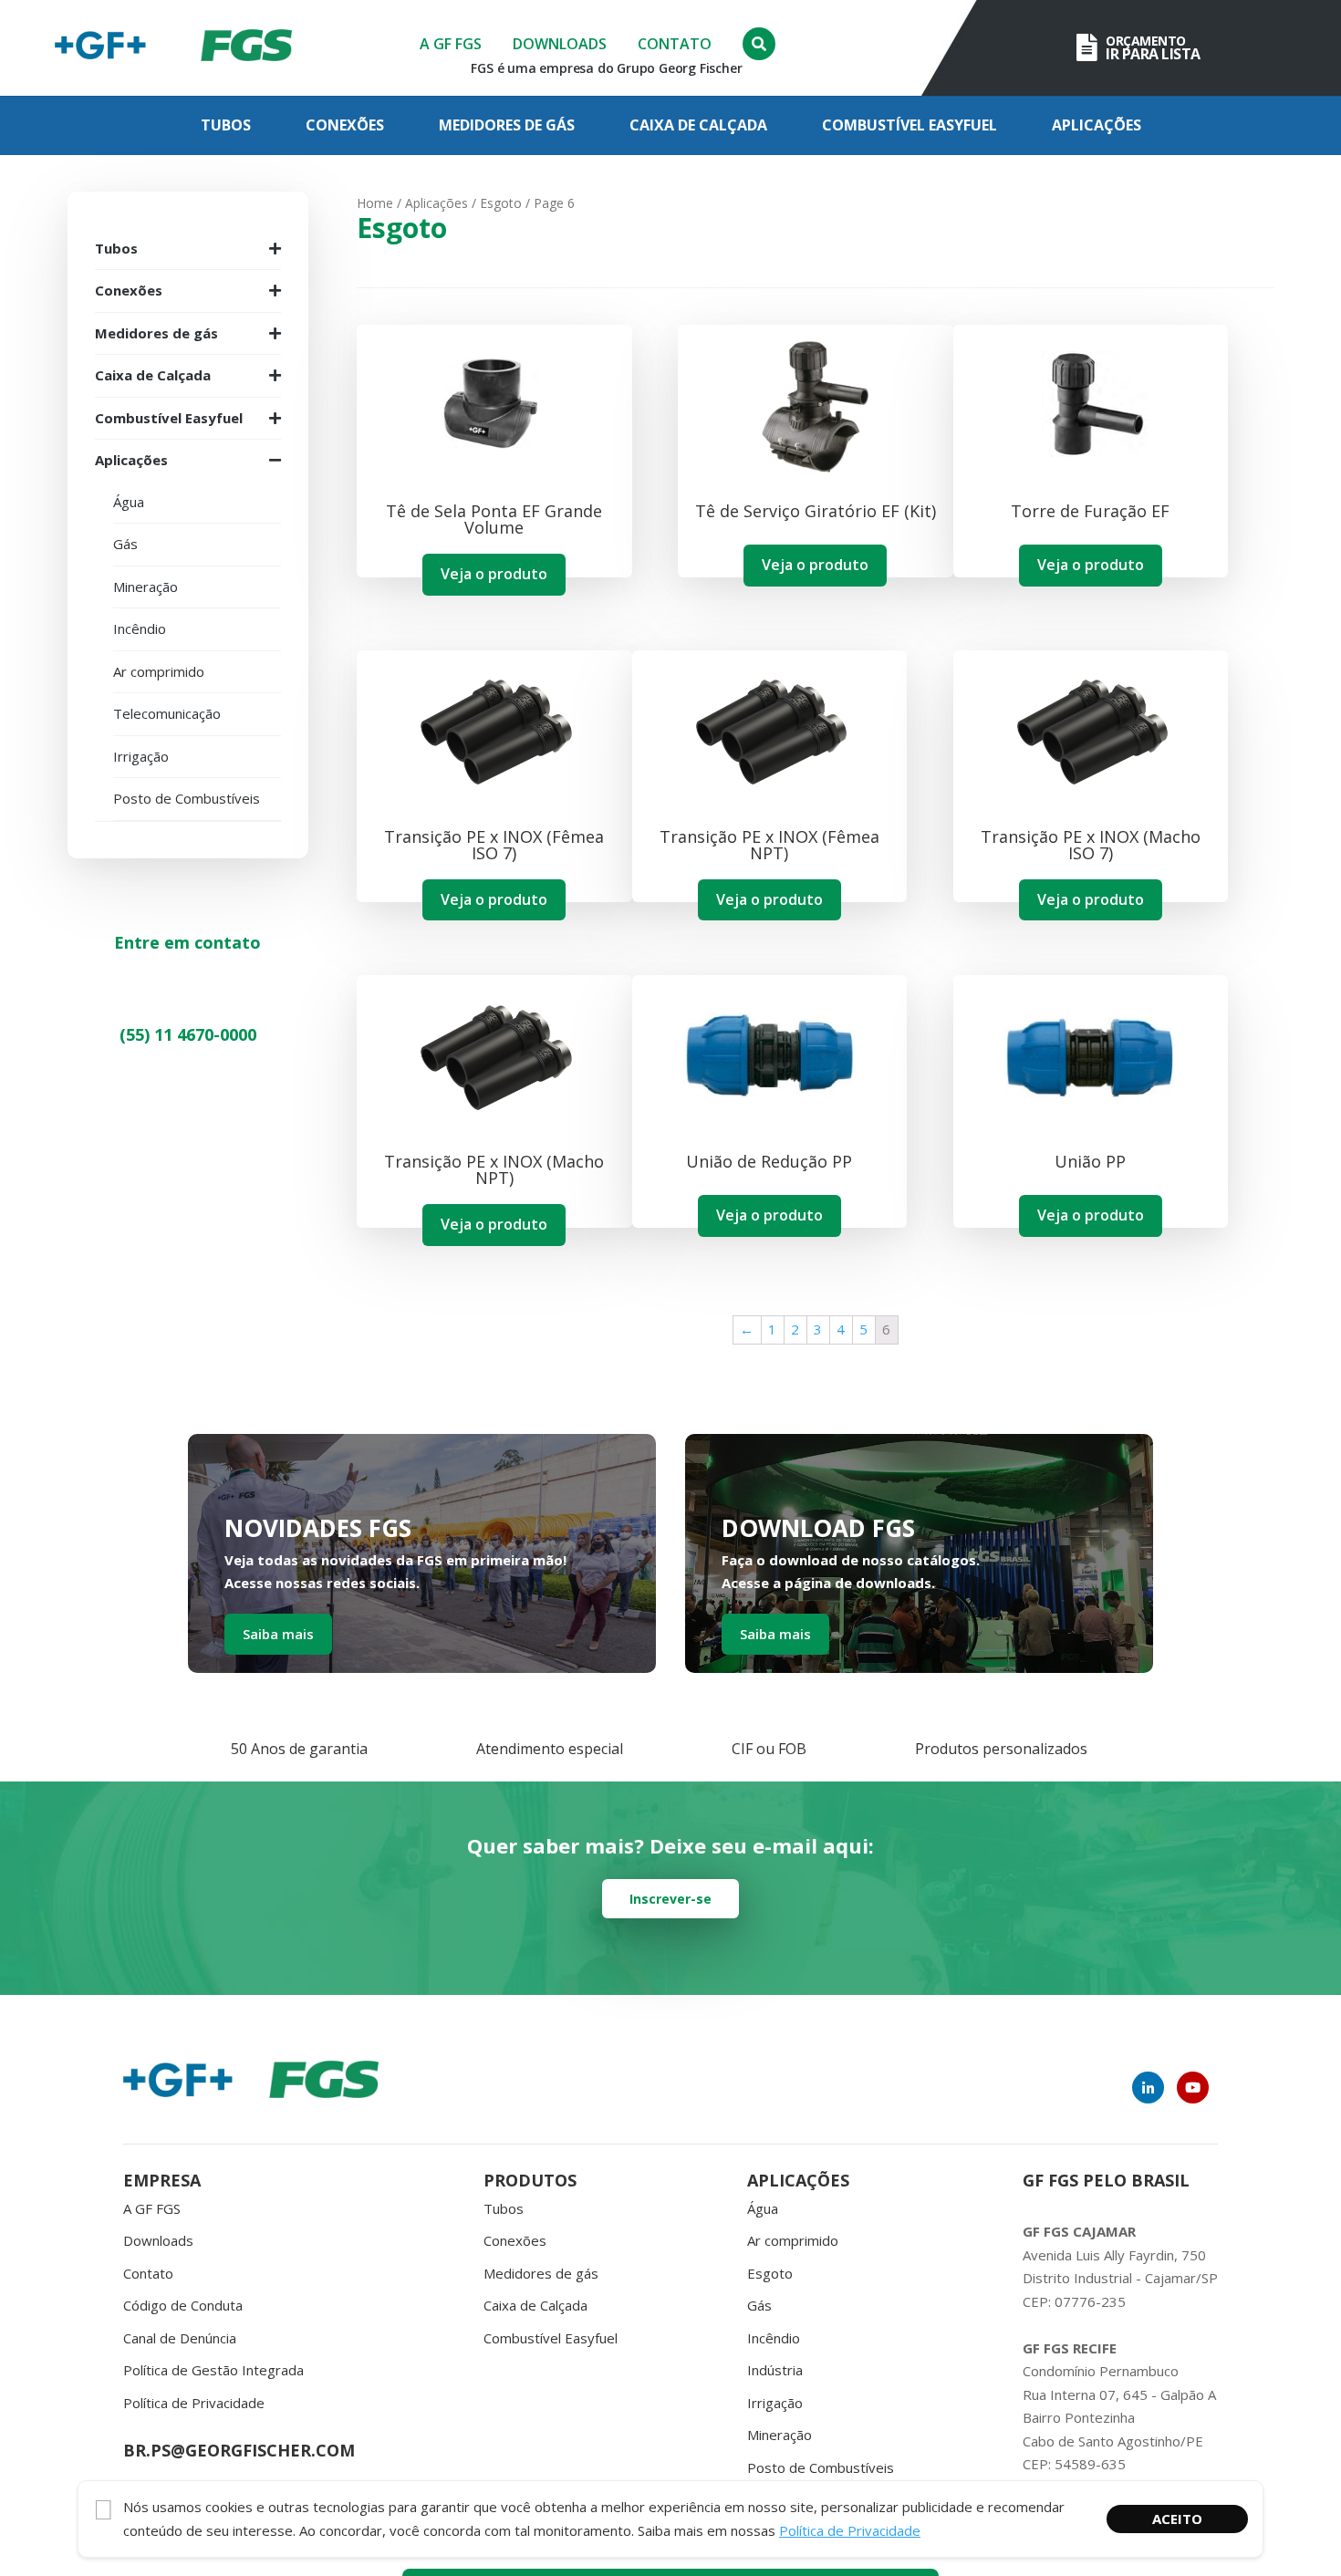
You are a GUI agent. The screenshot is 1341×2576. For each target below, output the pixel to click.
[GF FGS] (246, 48)
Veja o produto (494, 574)
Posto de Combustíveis (821, 2467)
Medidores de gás (507, 125)
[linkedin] (1148, 2088)
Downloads (560, 44)
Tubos (226, 125)
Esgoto (501, 203)
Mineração (780, 2435)
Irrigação (775, 2403)
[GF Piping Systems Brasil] (100, 48)
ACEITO (1177, 2519)
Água (763, 2208)
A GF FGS (451, 44)
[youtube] (1193, 2088)
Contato (675, 44)
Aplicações (1097, 125)
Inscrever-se (670, 1899)
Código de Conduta (183, 2305)
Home (375, 203)
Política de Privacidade (194, 2403)
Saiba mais (278, 1634)
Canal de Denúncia (180, 2338)
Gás (759, 2305)
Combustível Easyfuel (910, 125)
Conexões (345, 125)
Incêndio (774, 2338)
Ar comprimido (793, 2240)
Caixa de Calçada (698, 125)
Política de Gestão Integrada (213, 2370)
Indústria (775, 2370)
